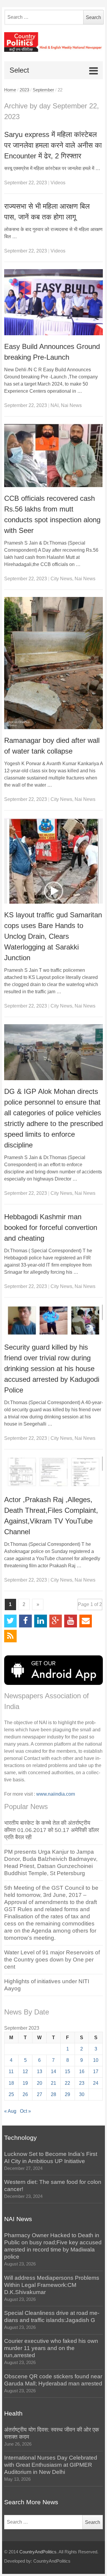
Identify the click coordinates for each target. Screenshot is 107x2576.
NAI (55, 405)
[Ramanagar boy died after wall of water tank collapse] (54, 663)
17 (96, 2071)
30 (82, 2094)
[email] (86, 1621)
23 (82, 2083)
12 (25, 2071)
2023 (24, 90)
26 (25, 2094)
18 (11, 2083)
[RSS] (11, 1636)
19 (25, 2083)
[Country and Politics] (54, 42)
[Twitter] (11, 1621)
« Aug (10, 2111)
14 (53, 2071)
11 (11, 2071)
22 (67, 2083)
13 (40, 2071)
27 (40, 2094)
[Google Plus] (56, 1621)
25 (11, 2094)
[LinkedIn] (41, 1621)
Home (10, 90)
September (43, 90)
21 (53, 2083)
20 (40, 2083)
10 (96, 2060)
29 (67, 2094)
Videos (58, 183)
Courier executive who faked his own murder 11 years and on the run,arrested (51, 2348)
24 (96, 2083)
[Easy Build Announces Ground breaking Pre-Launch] (54, 302)
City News (61, 579)
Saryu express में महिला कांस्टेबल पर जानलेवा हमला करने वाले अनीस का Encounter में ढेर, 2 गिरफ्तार (53, 145)
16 (82, 2071)
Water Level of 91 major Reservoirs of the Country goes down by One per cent (52, 1960)
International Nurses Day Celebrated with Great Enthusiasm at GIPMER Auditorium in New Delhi (51, 2465)
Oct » (25, 2111)
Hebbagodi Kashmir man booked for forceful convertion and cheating (51, 1227)
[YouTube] (71, 1621)
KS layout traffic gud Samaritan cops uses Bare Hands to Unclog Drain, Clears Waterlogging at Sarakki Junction (53, 936)
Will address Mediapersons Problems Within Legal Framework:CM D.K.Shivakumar (52, 2285)
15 (67, 2071)
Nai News (71, 405)
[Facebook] (25, 1621)
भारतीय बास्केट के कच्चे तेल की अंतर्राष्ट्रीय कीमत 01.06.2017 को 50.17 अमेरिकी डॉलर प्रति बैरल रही (52, 1830)
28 (53, 2094)
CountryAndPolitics (38, 2552)
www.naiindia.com (56, 1794)
